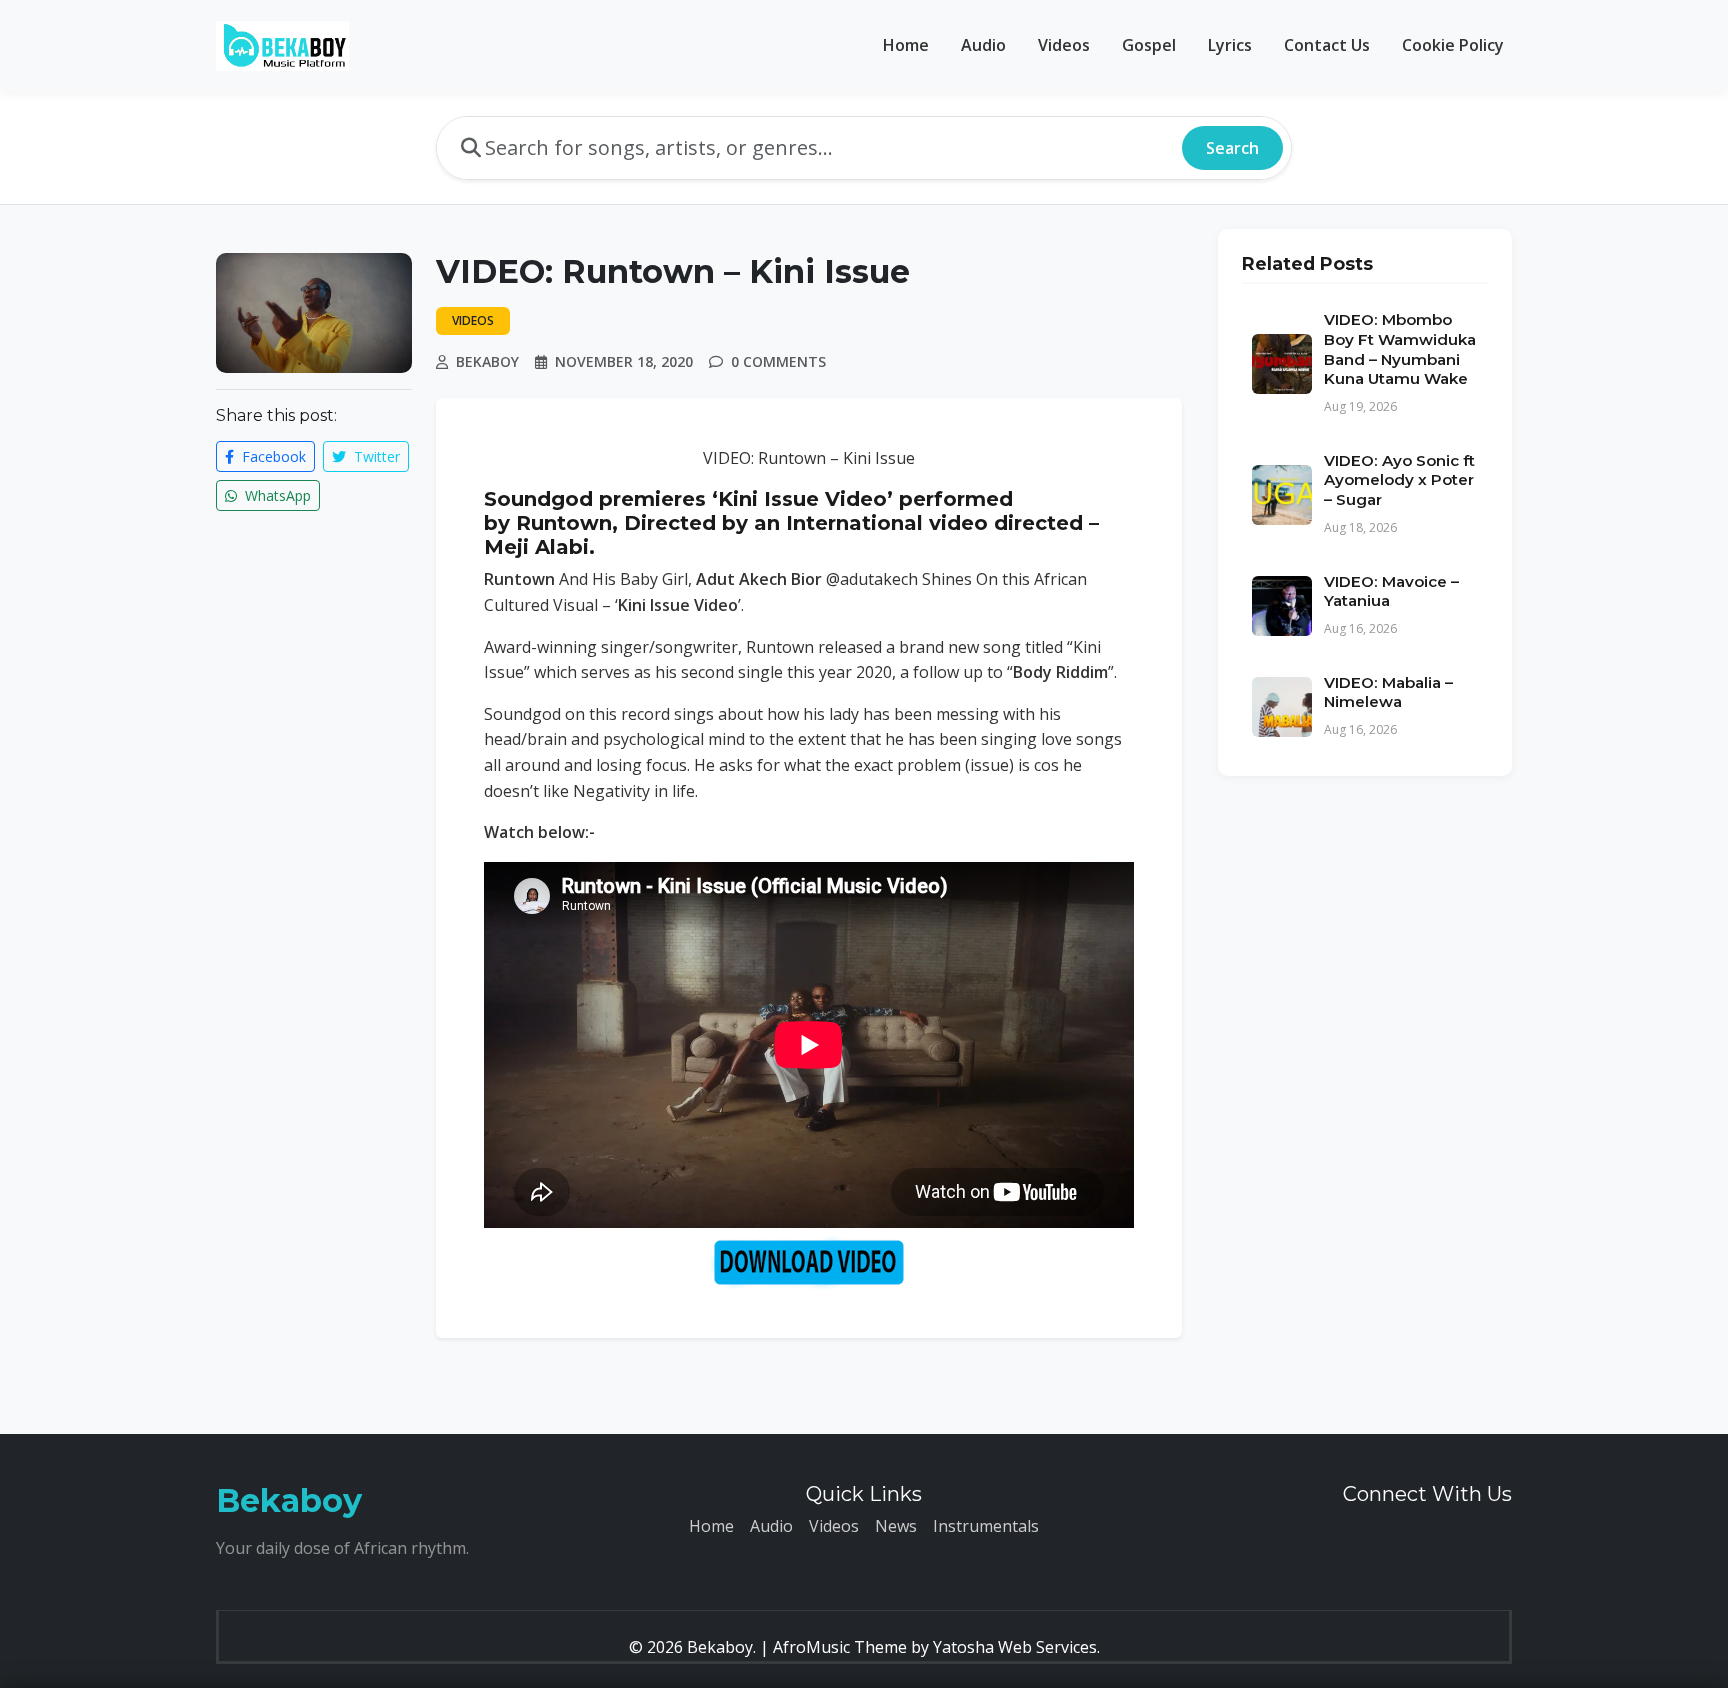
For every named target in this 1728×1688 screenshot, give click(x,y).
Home (906, 45)
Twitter (375, 456)
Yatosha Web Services (1015, 1647)
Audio (983, 45)
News (896, 1526)
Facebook (272, 456)
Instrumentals (986, 1526)
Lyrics (1230, 45)
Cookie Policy (1453, 45)
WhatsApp (276, 495)
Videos (1064, 45)
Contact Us (1327, 45)
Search (1232, 148)
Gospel (1149, 45)
